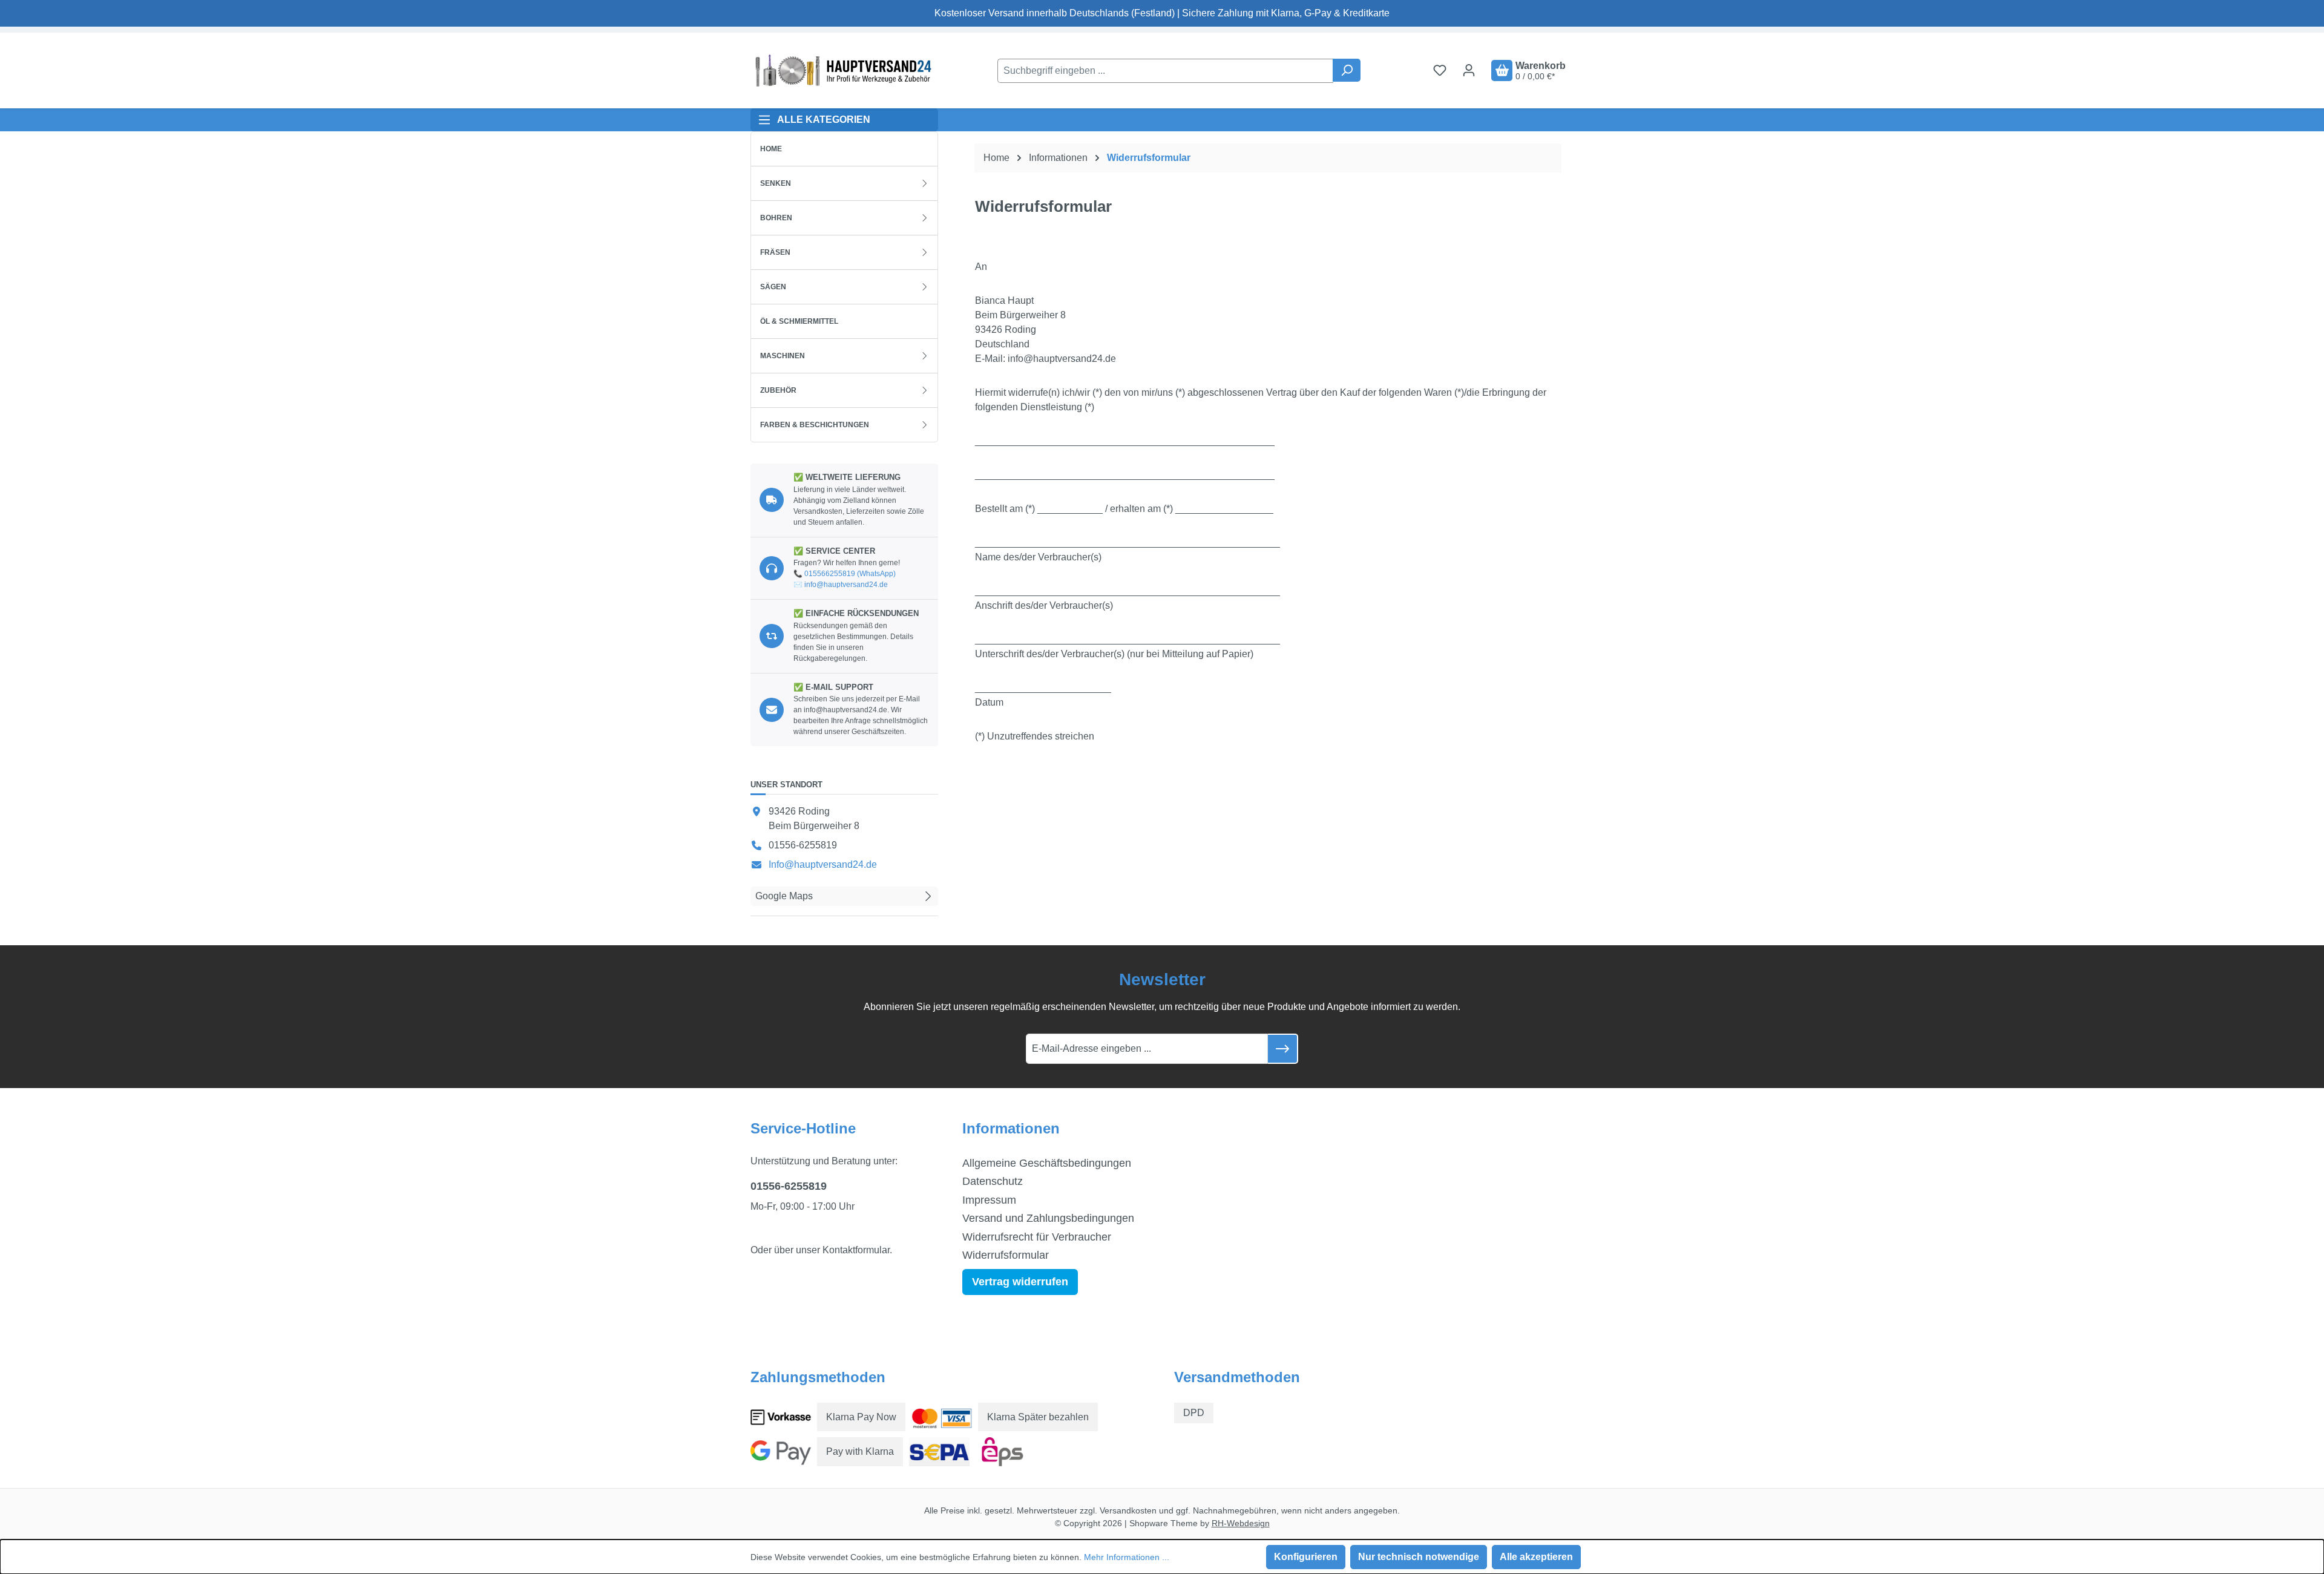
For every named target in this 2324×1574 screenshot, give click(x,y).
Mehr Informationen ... (1127, 1557)
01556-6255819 (789, 1186)
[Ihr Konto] (1469, 70)
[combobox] (1165, 71)
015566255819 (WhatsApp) (850, 574)
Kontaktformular (856, 1250)
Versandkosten (1128, 1510)
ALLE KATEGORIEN (824, 120)
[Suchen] (1347, 70)
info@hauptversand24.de (846, 585)
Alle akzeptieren (1536, 1557)
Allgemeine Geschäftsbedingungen (1047, 1163)
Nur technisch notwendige (1419, 1557)
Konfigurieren (1306, 1557)
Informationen (1011, 1128)
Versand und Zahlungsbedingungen (1048, 1218)
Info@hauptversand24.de (823, 864)
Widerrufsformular (1006, 1255)
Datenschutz (993, 1181)
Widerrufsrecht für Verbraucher (1037, 1237)
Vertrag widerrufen (1020, 1282)
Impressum (989, 1200)
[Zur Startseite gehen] (841, 71)
